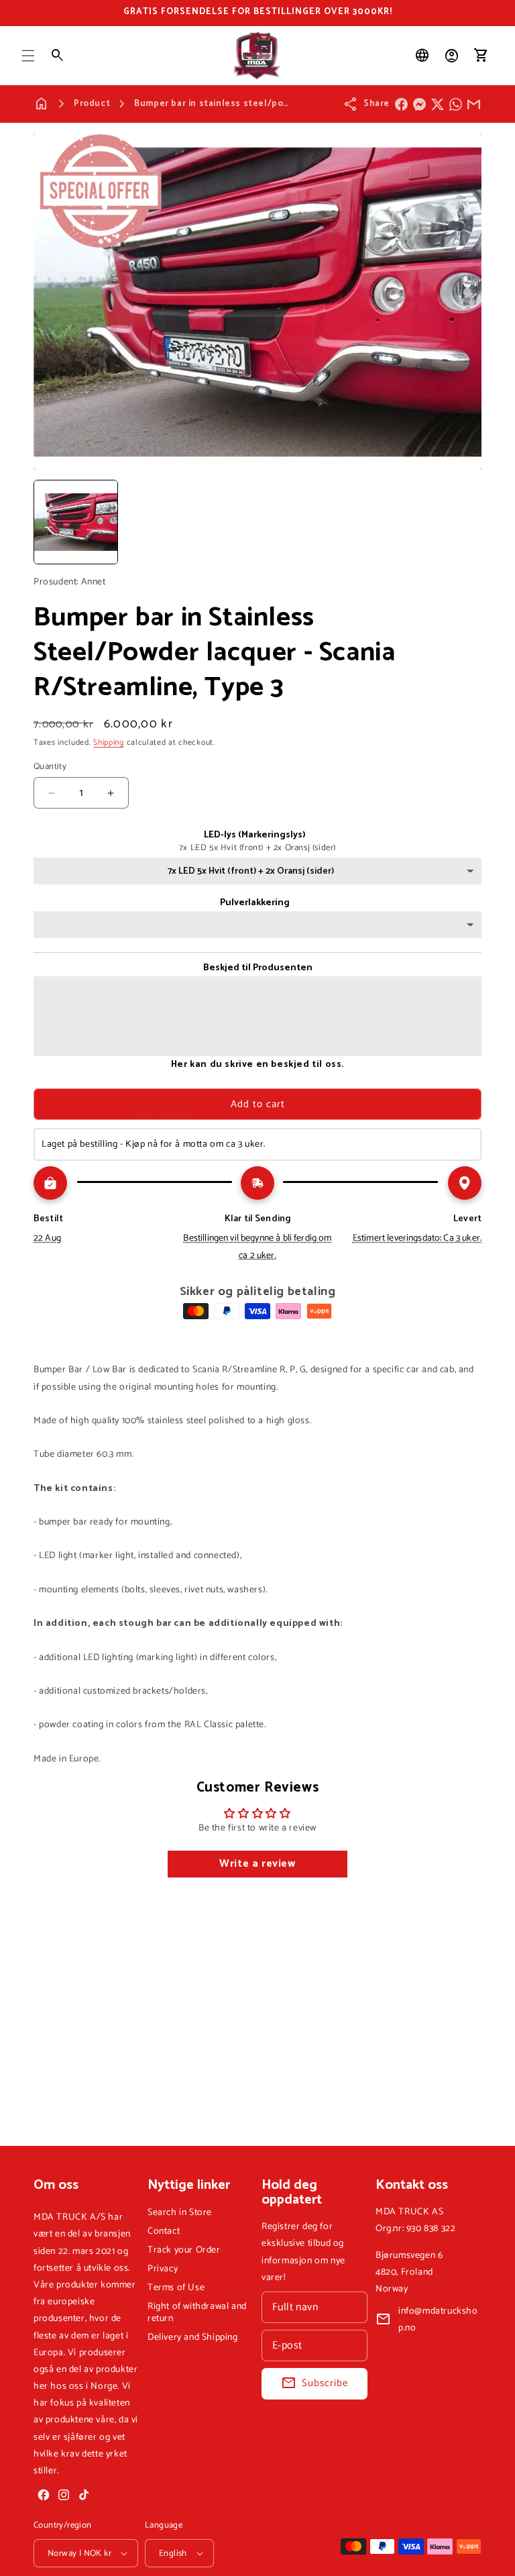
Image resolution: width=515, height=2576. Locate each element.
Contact (164, 2231)
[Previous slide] (48, 522)
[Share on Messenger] (419, 104)
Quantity (50, 767)
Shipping (109, 742)
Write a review (257, 1864)
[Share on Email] (474, 104)
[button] (28, 56)
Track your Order (184, 2250)
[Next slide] (467, 522)
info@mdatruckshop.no (438, 2320)
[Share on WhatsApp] (456, 104)
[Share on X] (438, 104)
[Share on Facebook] (401, 104)
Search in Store (180, 2213)
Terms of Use (176, 2288)
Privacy (163, 2269)
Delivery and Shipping (193, 2337)
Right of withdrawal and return (197, 2313)
